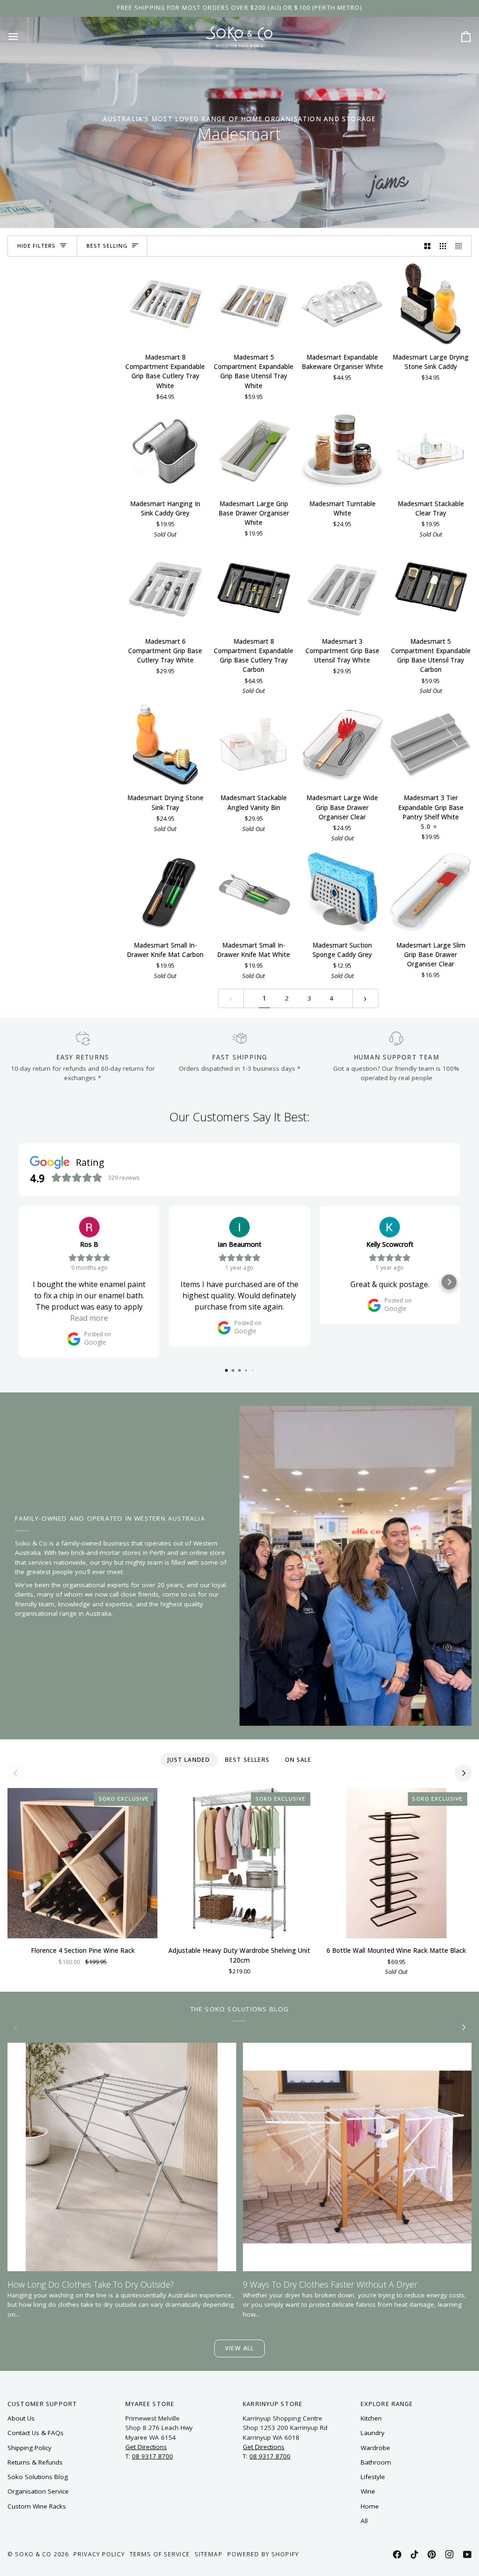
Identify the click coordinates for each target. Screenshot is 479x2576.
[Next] (463, 1773)
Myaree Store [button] (150, 2404)
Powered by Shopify (263, 2554)
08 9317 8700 (152, 2456)
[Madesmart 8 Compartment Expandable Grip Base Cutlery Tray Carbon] (254, 588)
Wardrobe (375, 2448)
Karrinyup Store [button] (273, 2404)
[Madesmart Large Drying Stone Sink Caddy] (431, 304)
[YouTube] (467, 2554)
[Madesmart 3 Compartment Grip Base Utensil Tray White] (342, 588)
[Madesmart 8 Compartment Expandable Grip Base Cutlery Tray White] (165, 304)
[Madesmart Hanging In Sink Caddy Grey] (165, 451)
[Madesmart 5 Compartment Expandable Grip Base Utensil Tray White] (254, 304)
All (364, 2521)
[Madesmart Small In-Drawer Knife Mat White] (254, 892)
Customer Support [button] (42, 2404)
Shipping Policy (29, 2448)
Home (370, 2506)
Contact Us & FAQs (36, 2433)
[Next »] (365, 998)
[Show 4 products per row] (461, 246)
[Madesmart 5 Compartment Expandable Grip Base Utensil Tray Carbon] (431, 588)
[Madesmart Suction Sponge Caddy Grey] (342, 892)
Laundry (373, 2433)
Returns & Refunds (35, 2462)
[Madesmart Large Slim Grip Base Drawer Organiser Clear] (431, 892)
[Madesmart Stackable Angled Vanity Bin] (254, 745)
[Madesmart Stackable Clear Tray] (431, 451)
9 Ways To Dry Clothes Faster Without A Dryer (330, 2284)
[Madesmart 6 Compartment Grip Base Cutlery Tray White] (165, 588)
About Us (21, 2418)
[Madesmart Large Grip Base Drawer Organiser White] (254, 451)
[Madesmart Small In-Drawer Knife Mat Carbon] (165, 892)
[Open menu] (22, 36)
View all (239, 2348)
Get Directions (146, 2447)
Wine (368, 2491)
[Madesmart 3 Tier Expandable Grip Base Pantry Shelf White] (431, 745)
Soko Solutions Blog (38, 2477)
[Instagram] (450, 2554)
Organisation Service (38, 2491)
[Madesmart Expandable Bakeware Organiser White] (342, 304)
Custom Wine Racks (37, 2506)
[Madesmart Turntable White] (342, 451)
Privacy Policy (99, 2554)
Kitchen (371, 2418)
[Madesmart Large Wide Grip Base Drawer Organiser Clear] (342, 745)
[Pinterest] (432, 2554)
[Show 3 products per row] (443, 246)
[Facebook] (397, 2554)
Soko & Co (33, 2554)
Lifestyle (373, 2477)
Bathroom (376, 2462)
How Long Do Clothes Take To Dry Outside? (91, 2284)
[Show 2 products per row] (428, 246)
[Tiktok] (414, 2554)
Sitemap (209, 2554)
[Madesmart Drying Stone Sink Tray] (165, 745)
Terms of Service (160, 2554)
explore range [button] (387, 2404)
